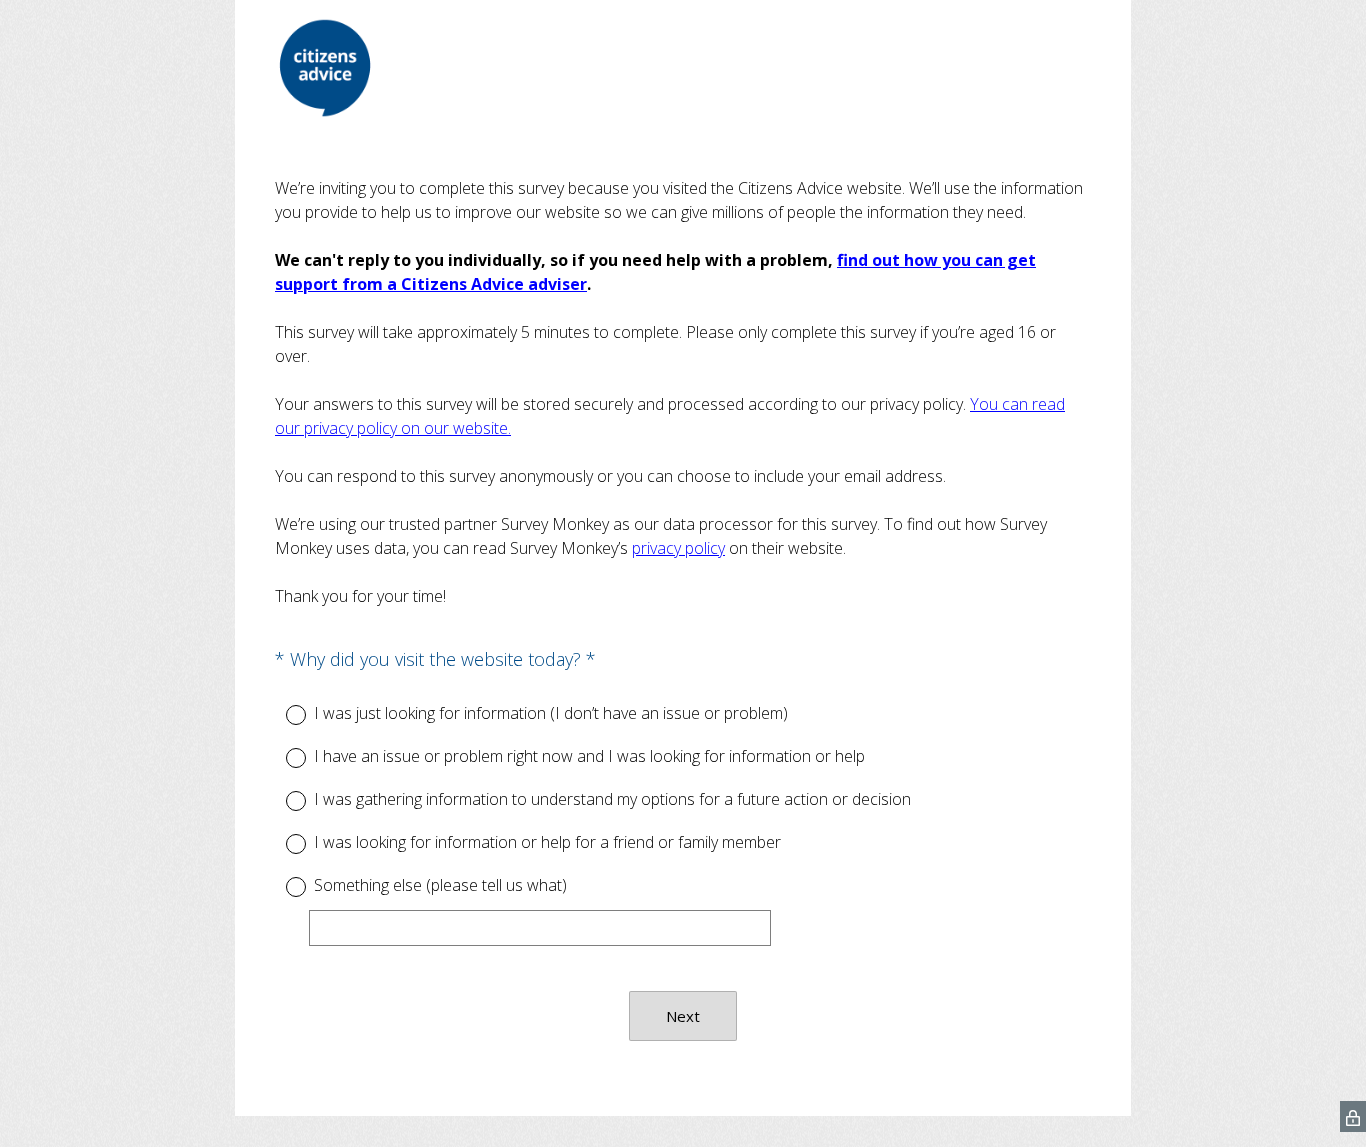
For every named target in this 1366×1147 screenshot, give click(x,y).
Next (683, 1016)
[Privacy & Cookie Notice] (1353, 1116)
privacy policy (678, 548)
